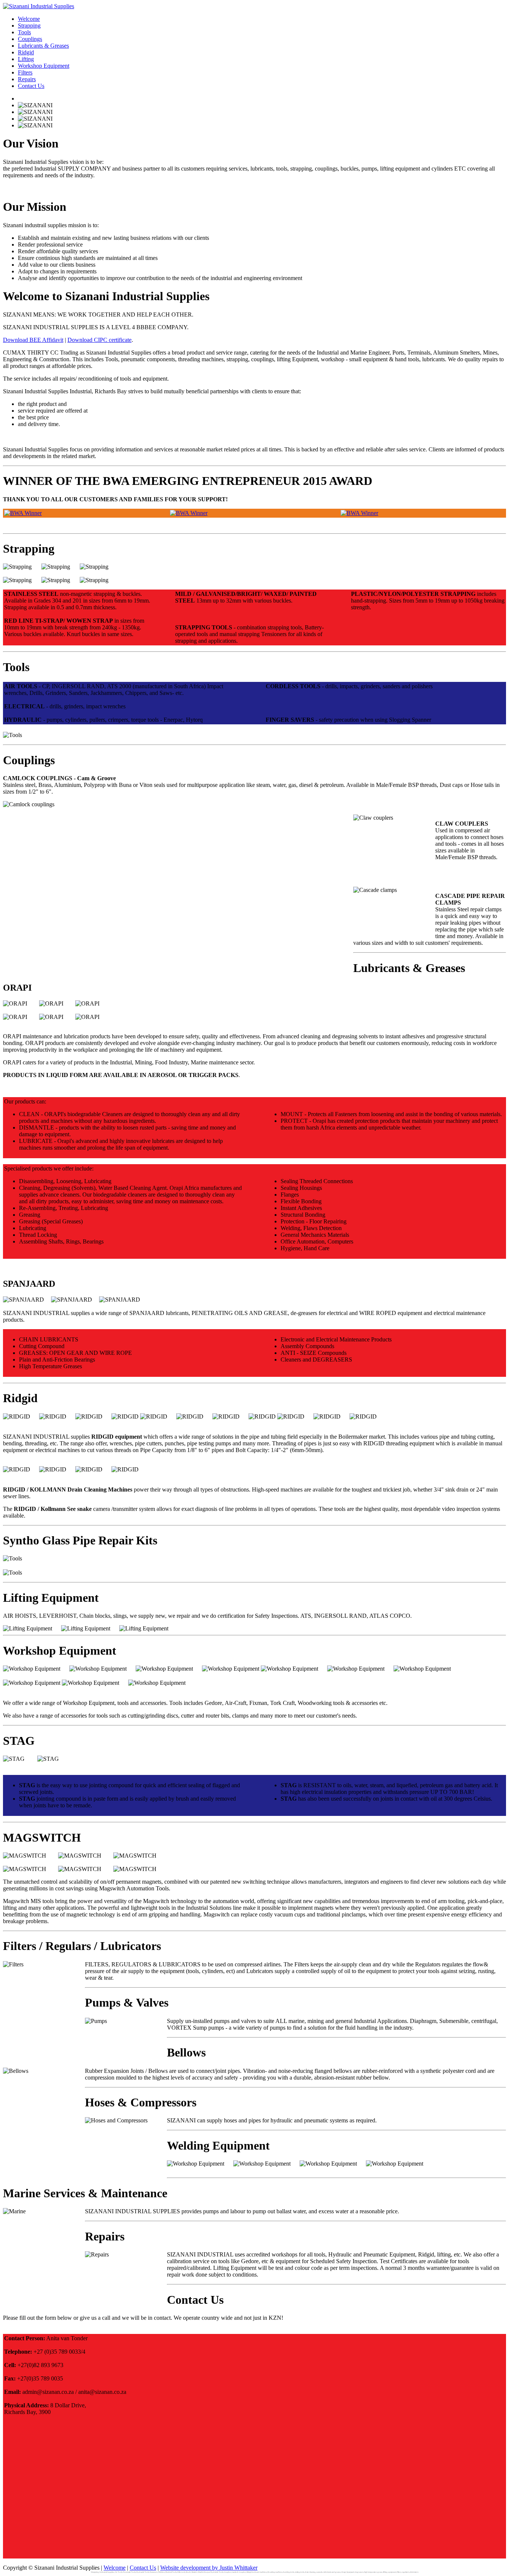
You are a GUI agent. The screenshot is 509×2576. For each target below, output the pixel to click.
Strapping (29, 26)
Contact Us (31, 86)
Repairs (27, 79)
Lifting (26, 59)
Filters (25, 72)
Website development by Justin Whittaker (209, 2568)
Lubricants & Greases (43, 46)
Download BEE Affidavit (33, 340)
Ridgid (26, 52)
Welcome (29, 19)
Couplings (30, 39)
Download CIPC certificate (99, 340)
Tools (24, 32)
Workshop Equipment (44, 66)
